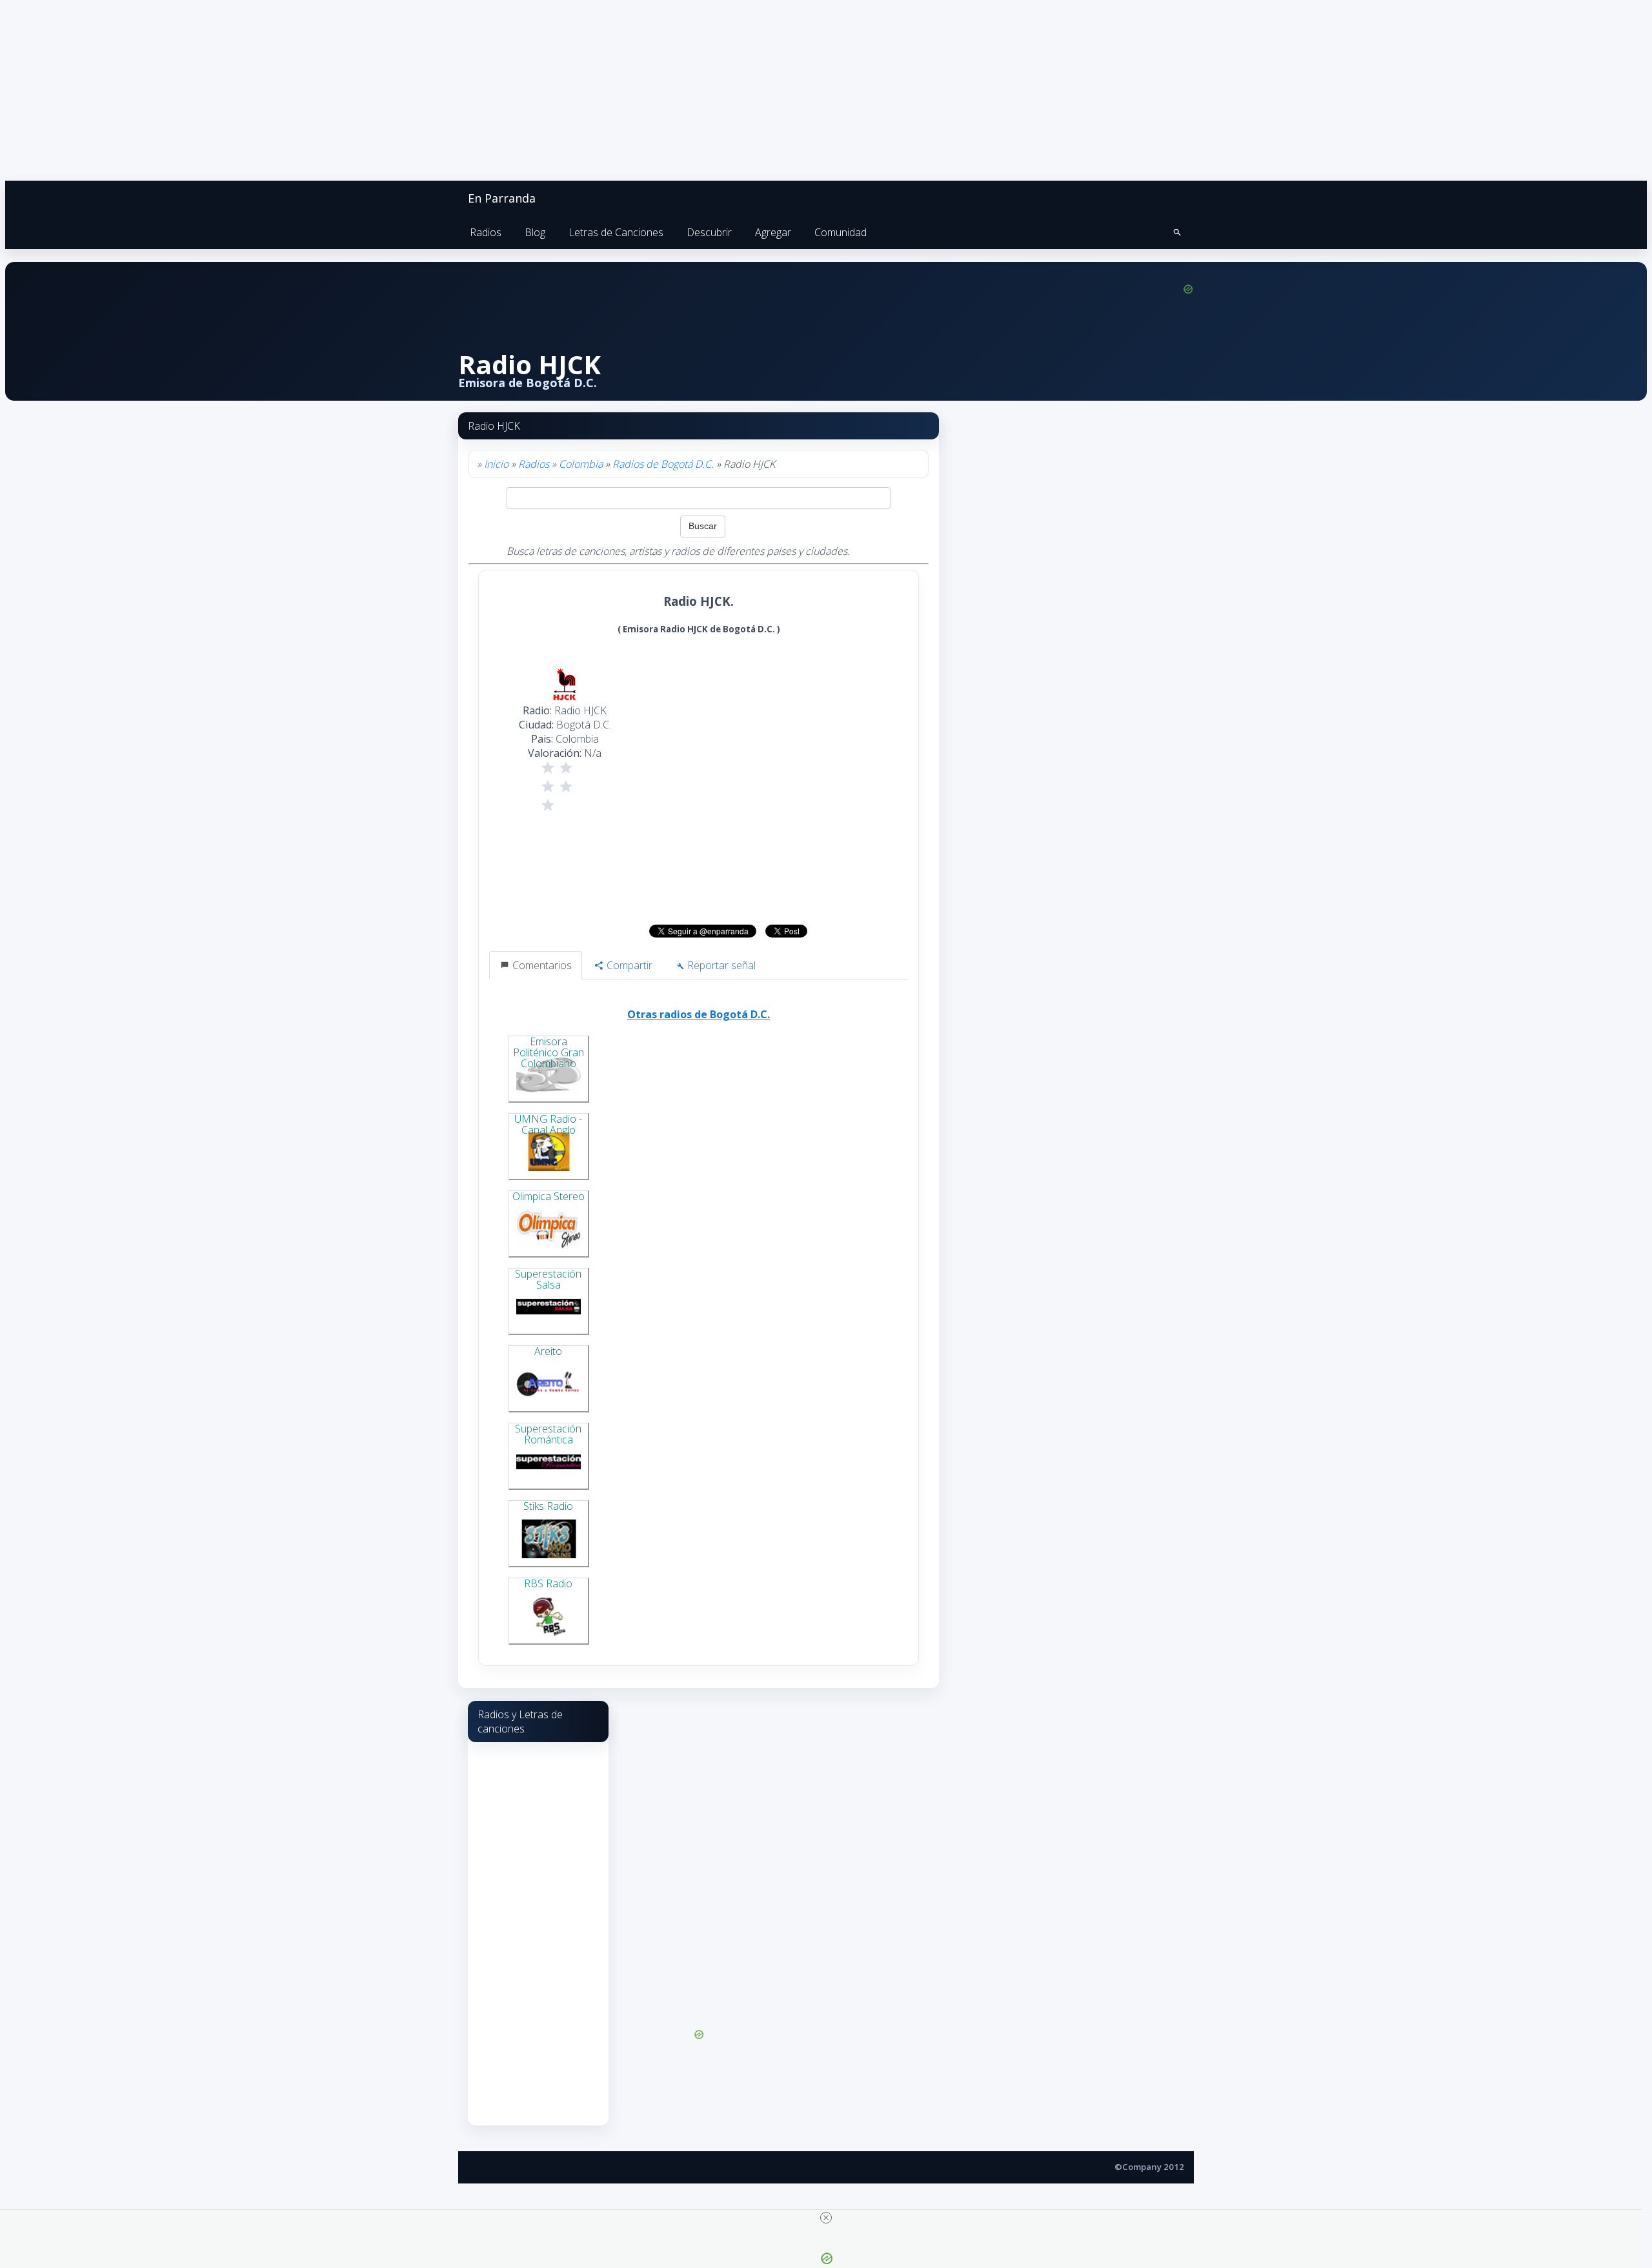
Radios (486, 232)
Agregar (773, 232)
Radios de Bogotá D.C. (663, 464)
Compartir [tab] (628, 965)
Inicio (496, 464)
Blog (535, 232)
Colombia (581, 464)
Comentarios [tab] (541, 965)
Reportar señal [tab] (720, 965)
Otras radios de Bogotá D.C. (699, 1014)
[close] (826, 2218)
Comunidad (841, 232)
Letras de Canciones (616, 232)
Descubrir (709, 232)
